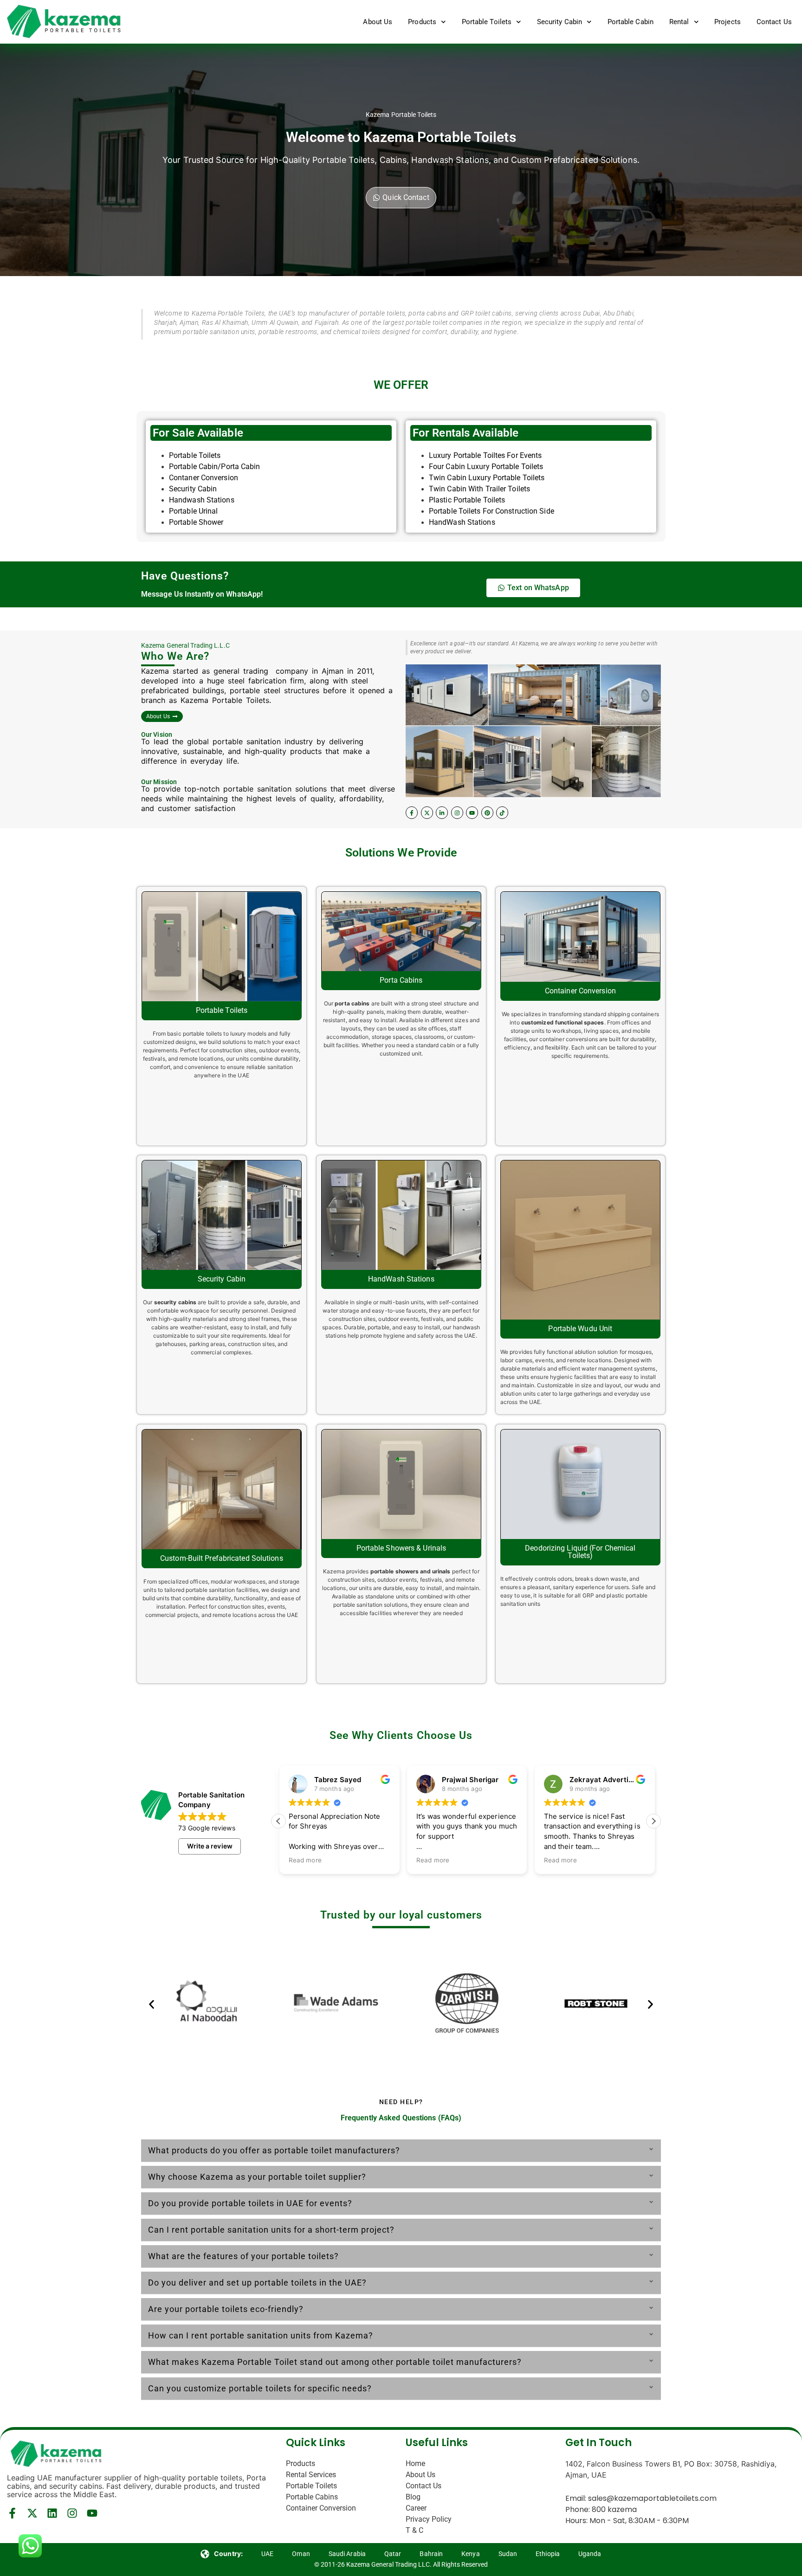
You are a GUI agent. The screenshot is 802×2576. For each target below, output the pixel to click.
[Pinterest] (487, 812)
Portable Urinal (194, 511)
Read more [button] (304, 1860)
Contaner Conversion (204, 478)
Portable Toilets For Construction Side (492, 511)
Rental (679, 22)
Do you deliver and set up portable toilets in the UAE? (257, 2283)
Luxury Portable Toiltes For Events (485, 455)
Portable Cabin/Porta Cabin (215, 467)
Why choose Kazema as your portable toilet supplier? (257, 2177)
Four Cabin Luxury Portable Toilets (486, 467)
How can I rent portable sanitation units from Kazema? (261, 2335)
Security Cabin (559, 22)
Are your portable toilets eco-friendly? (226, 2309)
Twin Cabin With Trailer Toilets (479, 489)
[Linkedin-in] (442, 812)
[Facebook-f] (412, 812)
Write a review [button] (210, 1846)
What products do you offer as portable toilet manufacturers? (274, 2150)
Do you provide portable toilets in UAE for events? (250, 2203)
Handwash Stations (202, 500)
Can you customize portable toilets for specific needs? (260, 2388)
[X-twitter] (427, 812)
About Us (378, 22)
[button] (653, 1821)
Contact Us (774, 22)
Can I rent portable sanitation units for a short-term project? (271, 2230)
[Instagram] (457, 812)
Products (422, 22)
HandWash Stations (462, 522)
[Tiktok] (502, 812)
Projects (728, 22)
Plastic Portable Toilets (467, 500)
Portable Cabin (631, 22)
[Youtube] (472, 812)
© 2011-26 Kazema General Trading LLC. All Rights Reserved (401, 2564)
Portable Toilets (487, 22)
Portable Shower (196, 522)
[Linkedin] (52, 2513)
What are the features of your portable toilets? (243, 2256)
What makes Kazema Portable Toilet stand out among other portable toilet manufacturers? (335, 2362)
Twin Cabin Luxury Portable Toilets (487, 478)
